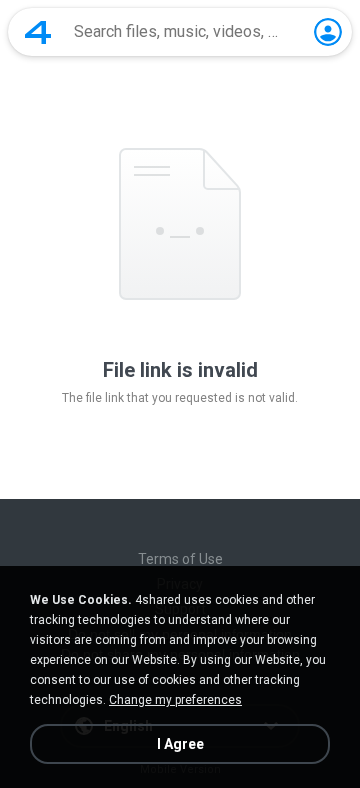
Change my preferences (175, 700)
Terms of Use (180, 559)
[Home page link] (38, 32)
